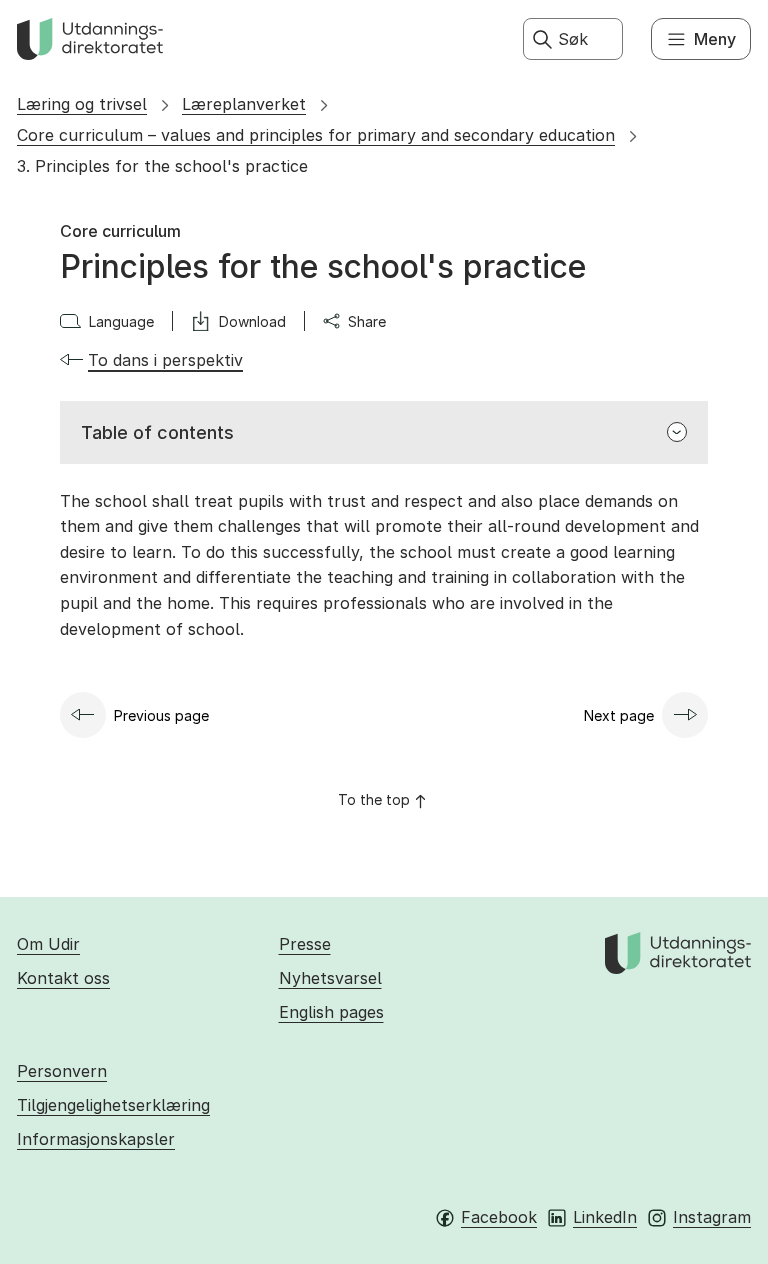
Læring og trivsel (82, 104)
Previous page (161, 715)
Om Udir (48, 944)
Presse (305, 944)
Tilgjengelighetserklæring (113, 1105)
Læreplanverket (244, 104)
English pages (331, 1012)
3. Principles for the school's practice (162, 166)
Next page (619, 715)
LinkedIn (605, 1217)
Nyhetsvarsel (330, 978)
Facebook (499, 1217)
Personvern (62, 1071)
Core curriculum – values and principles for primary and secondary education (316, 135)
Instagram (712, 1217)
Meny (715, 39)
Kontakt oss (63, 978)
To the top (374, 799)
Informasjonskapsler (96, 1139)
